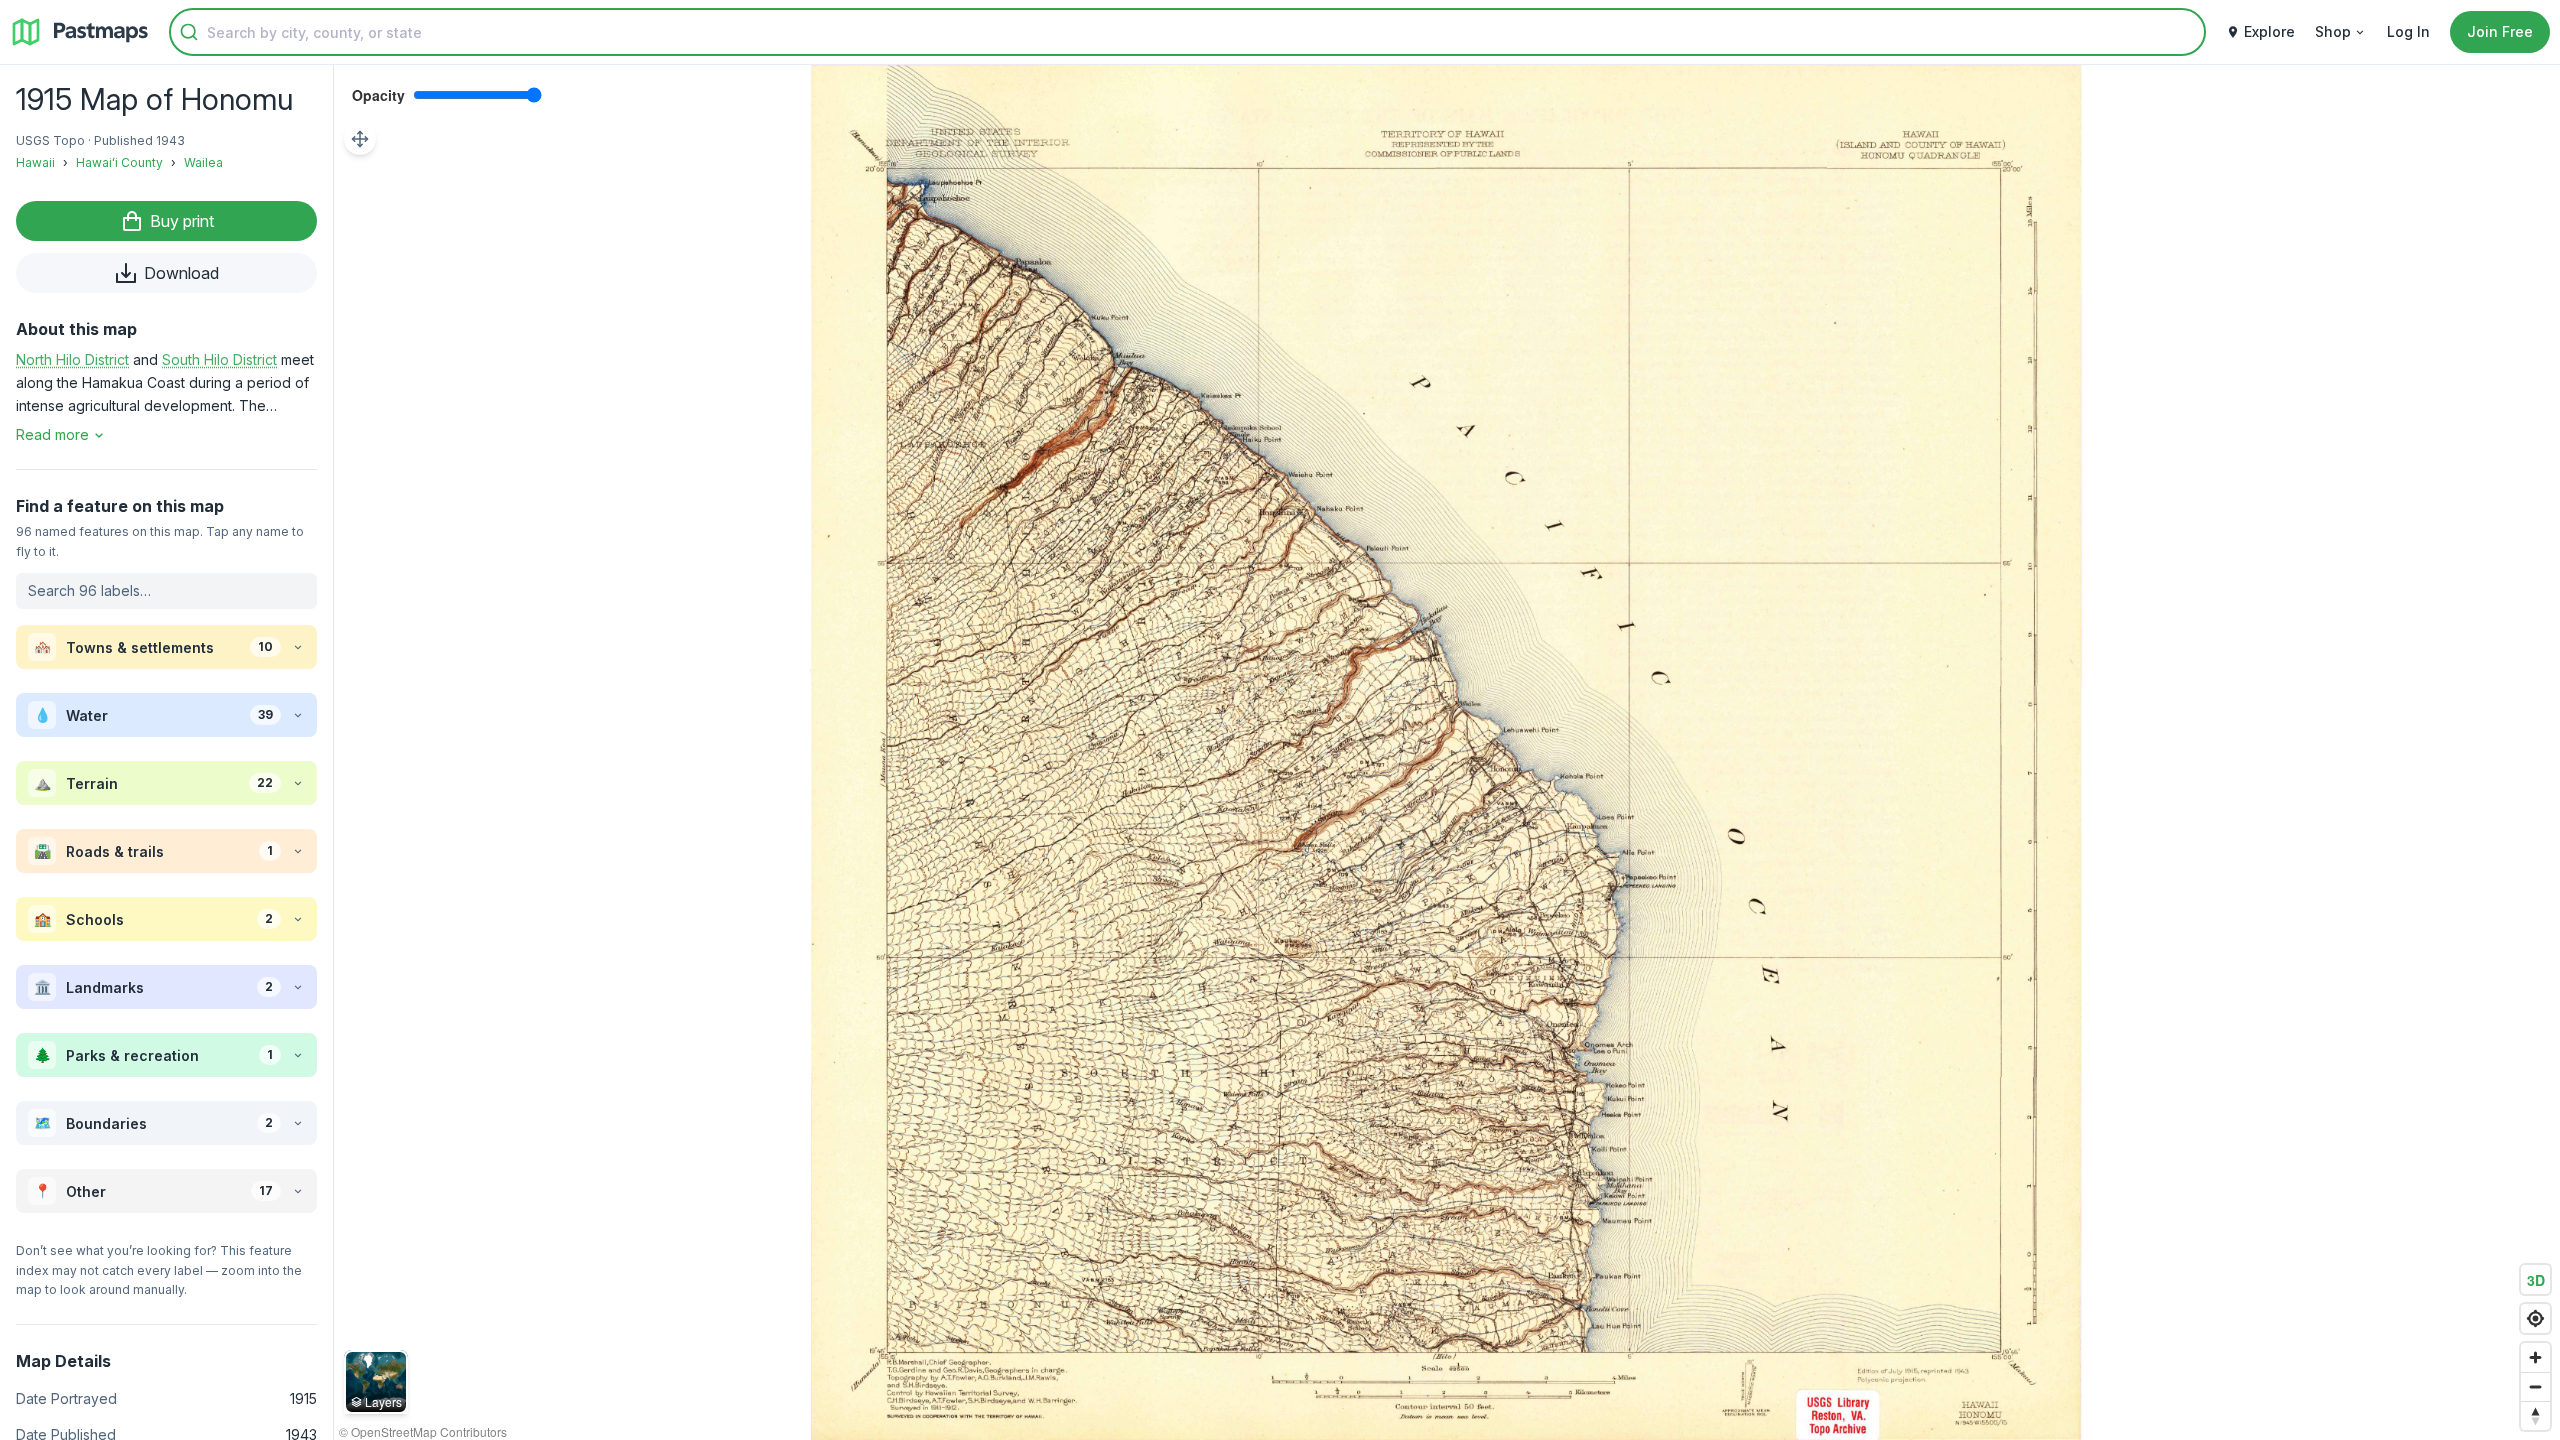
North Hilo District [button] (72, 359)
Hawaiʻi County (119, 162)
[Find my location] (2535, 1318)
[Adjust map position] (360, 139)
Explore (2269, 31)
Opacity (378, 95)
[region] (1447, 752)
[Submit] (189, 32)
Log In (2408, 31)
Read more (52, 434)
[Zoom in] (2535, 1357)
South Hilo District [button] (219, 359)
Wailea (203, 162)
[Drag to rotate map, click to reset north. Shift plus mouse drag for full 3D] (2535, 1415)
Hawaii (35, 162)
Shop (2333, 31)
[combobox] (1187, 32)
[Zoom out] (2535, 1386)
